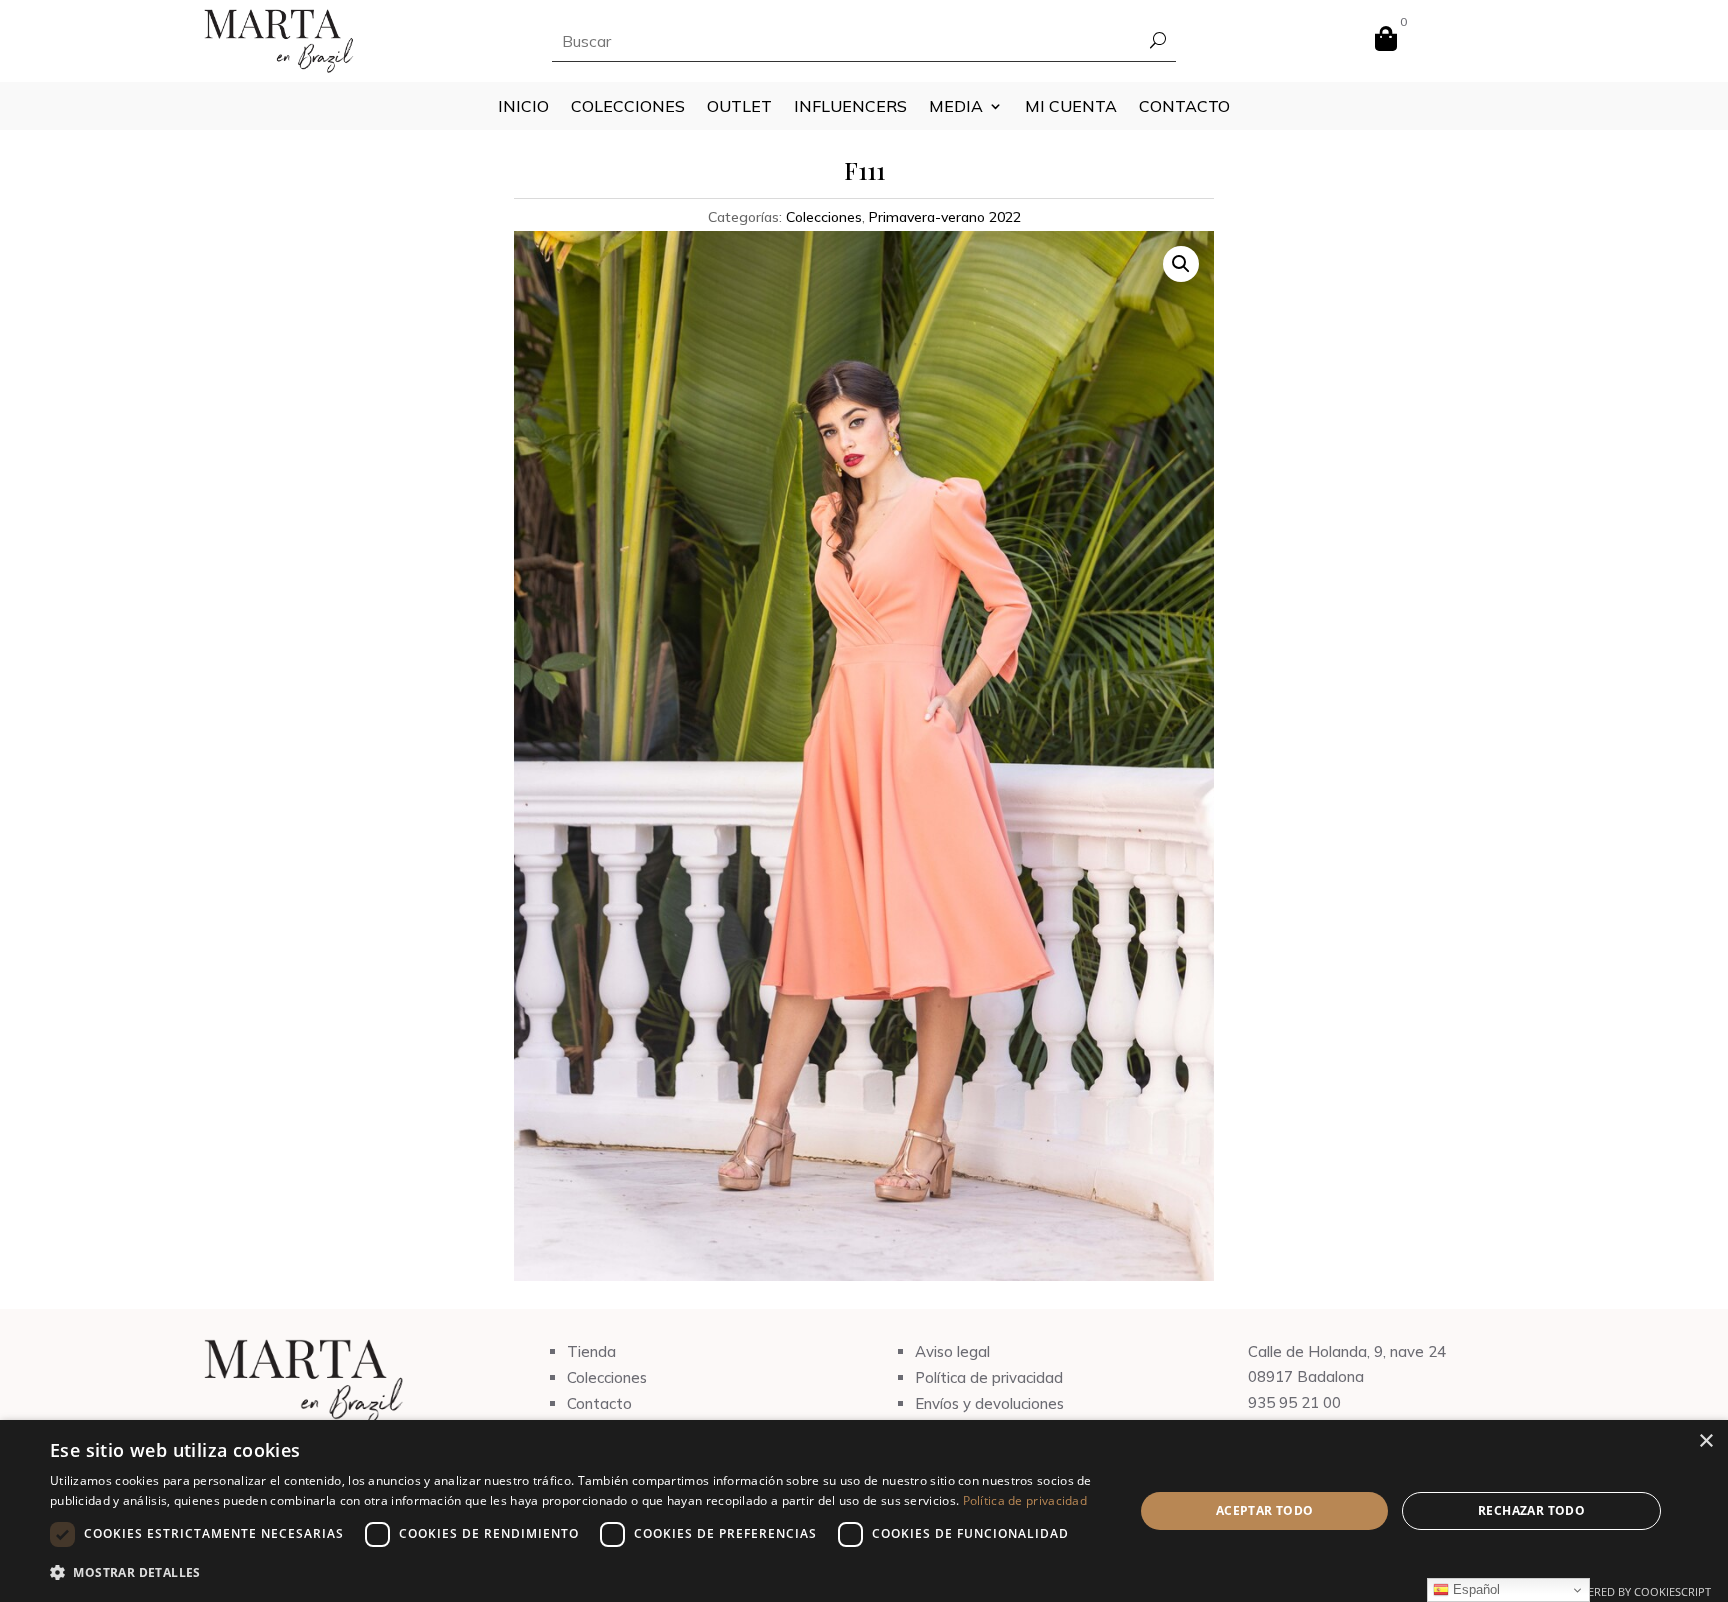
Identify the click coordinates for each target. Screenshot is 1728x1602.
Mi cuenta (1071, 107)
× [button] (1705, 1441)
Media (956, 107)
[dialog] (864, 1511)
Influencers (850, 107)
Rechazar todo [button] (1531, 1510)
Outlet (739, 107)
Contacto (1184, 107)
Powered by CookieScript (1636, 1591)
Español (1474, 1589)
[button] (1181, 264)
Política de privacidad (989, 1377)
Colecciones (628, 107)
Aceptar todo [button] (1265, 1510)
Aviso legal (952, 1351)
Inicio (523, 107)
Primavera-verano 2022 (945, 217)
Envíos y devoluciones (989, 1403)
